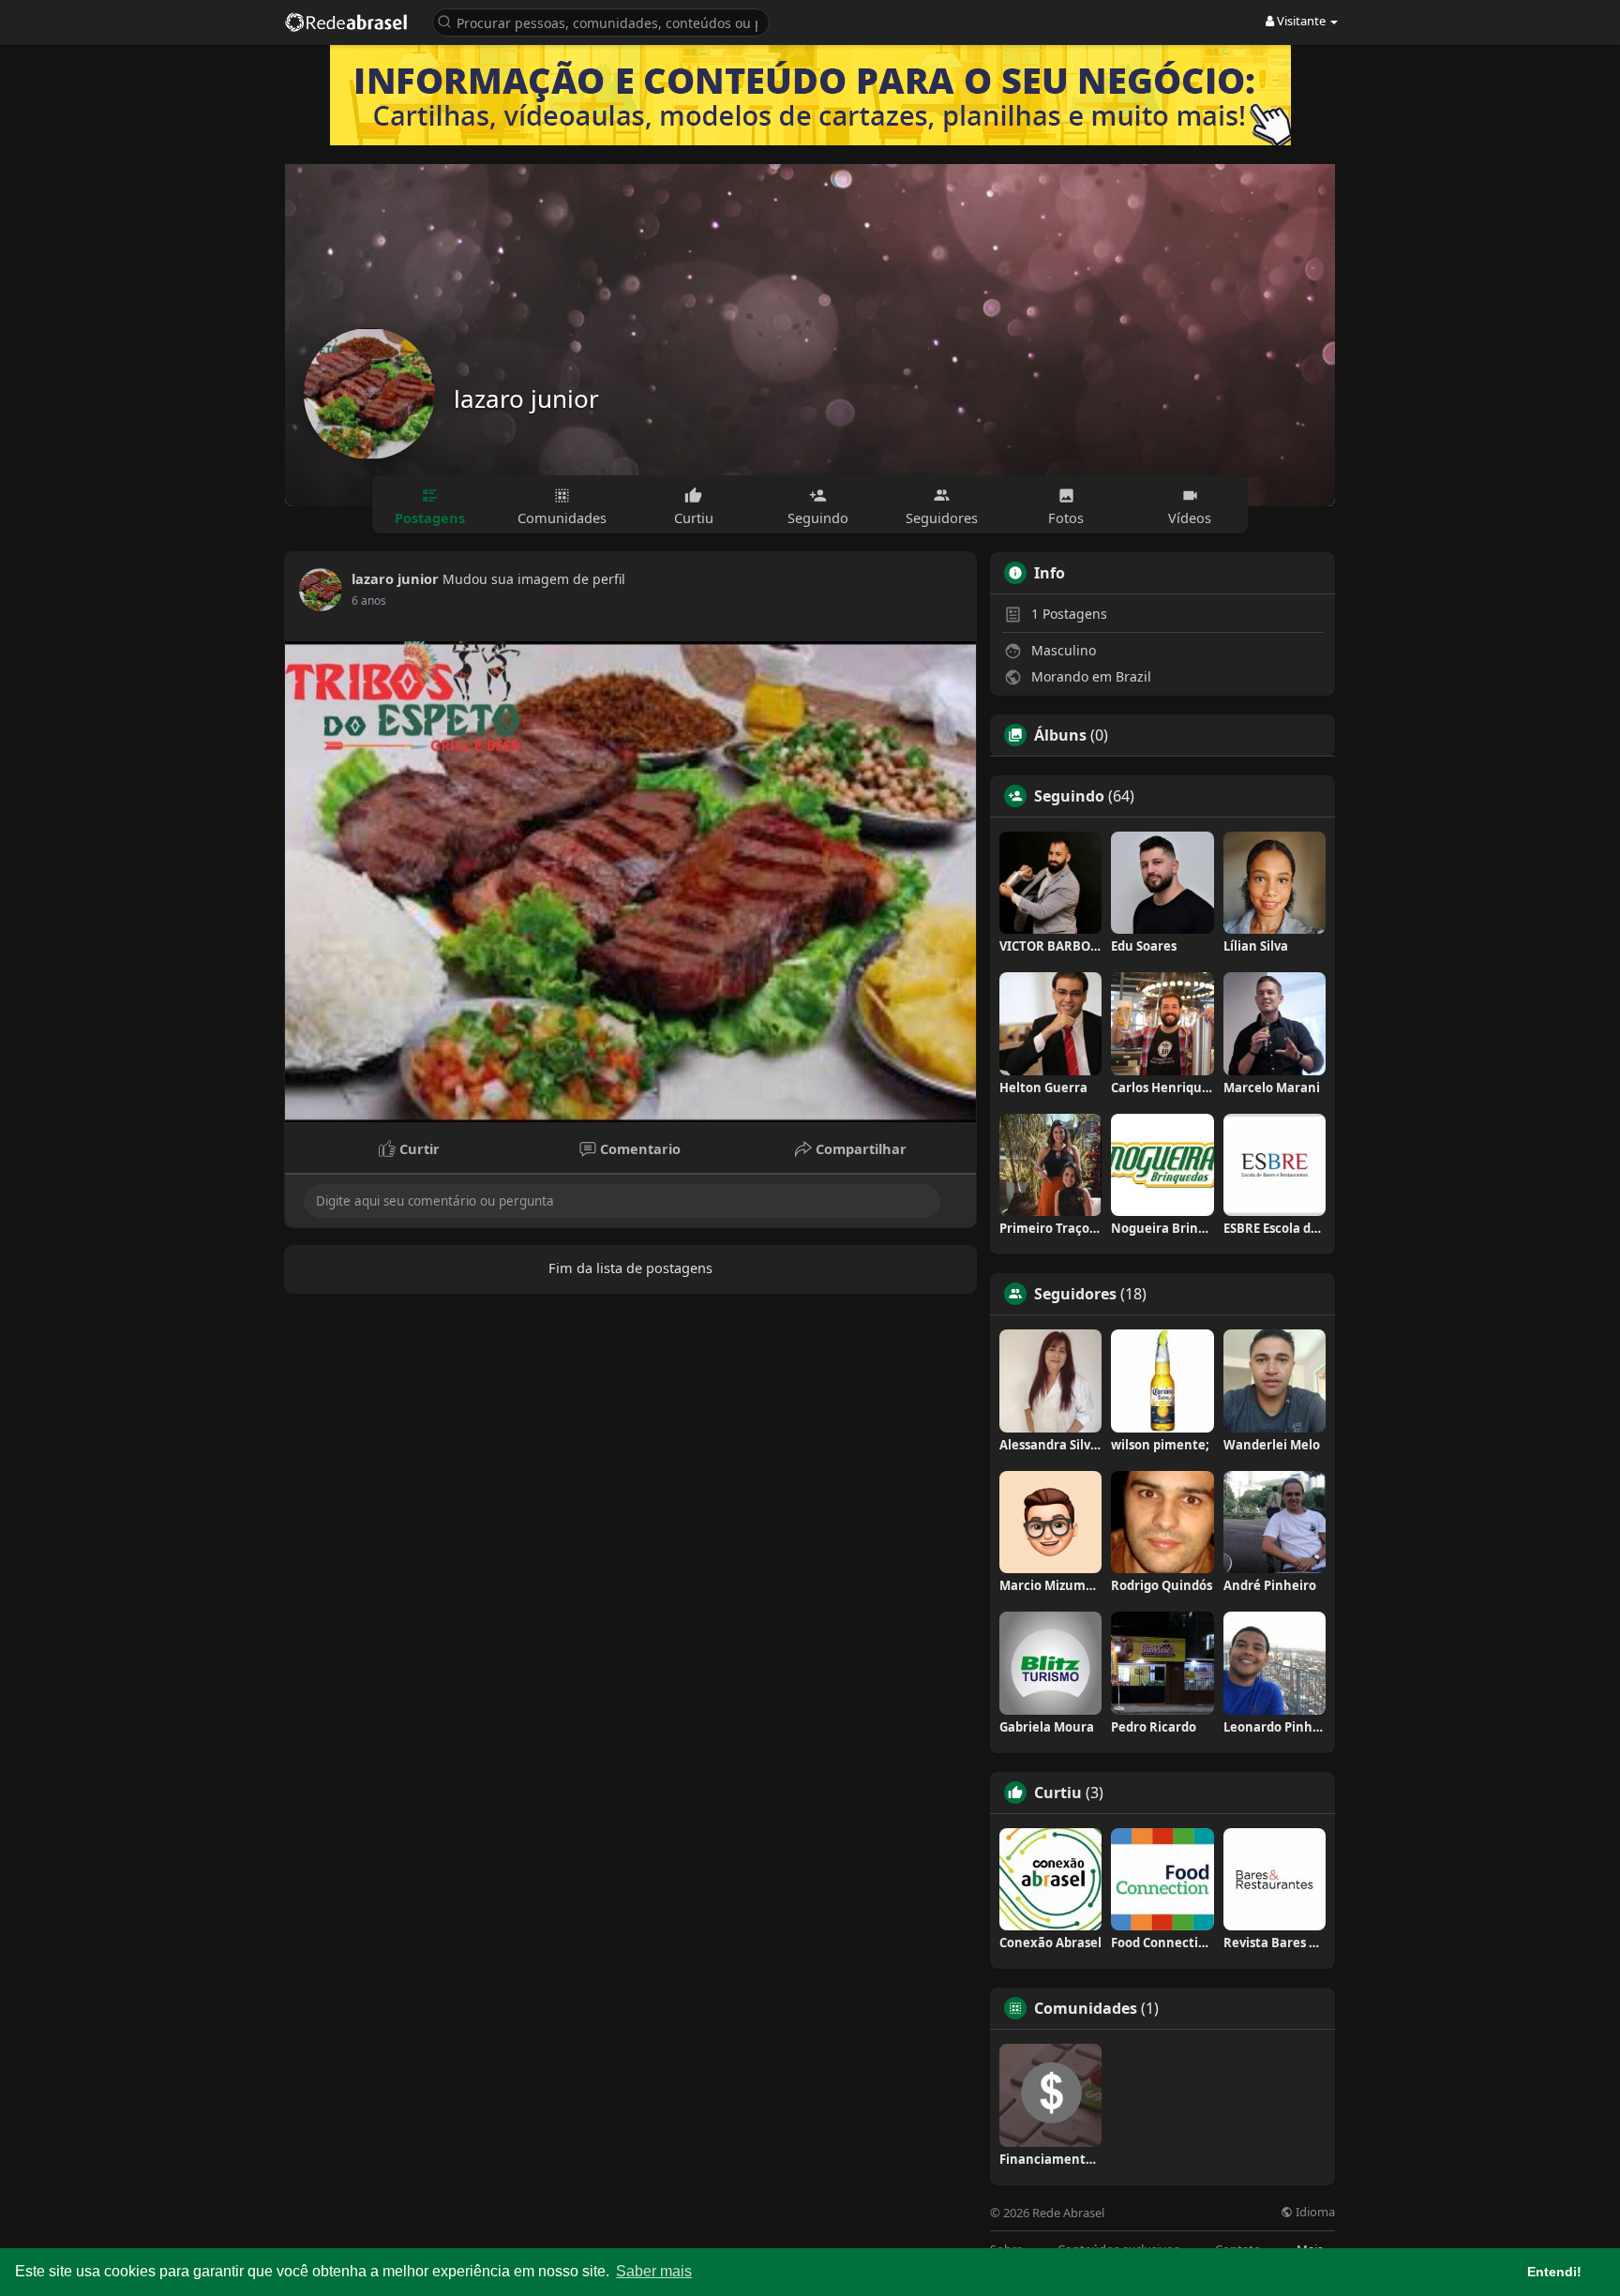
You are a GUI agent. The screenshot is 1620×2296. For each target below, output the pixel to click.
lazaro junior (526, 398)
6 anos (369, 600)
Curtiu (1058, 1793)
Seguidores (1075, 1294)
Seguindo (1069, 796)
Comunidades (1086, 2008)
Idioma (1314, 2212)
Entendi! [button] (1554, 2272)
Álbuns (1060, 735)
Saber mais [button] (654, 2271)
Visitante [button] (1301, 21)
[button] (601, 21)
